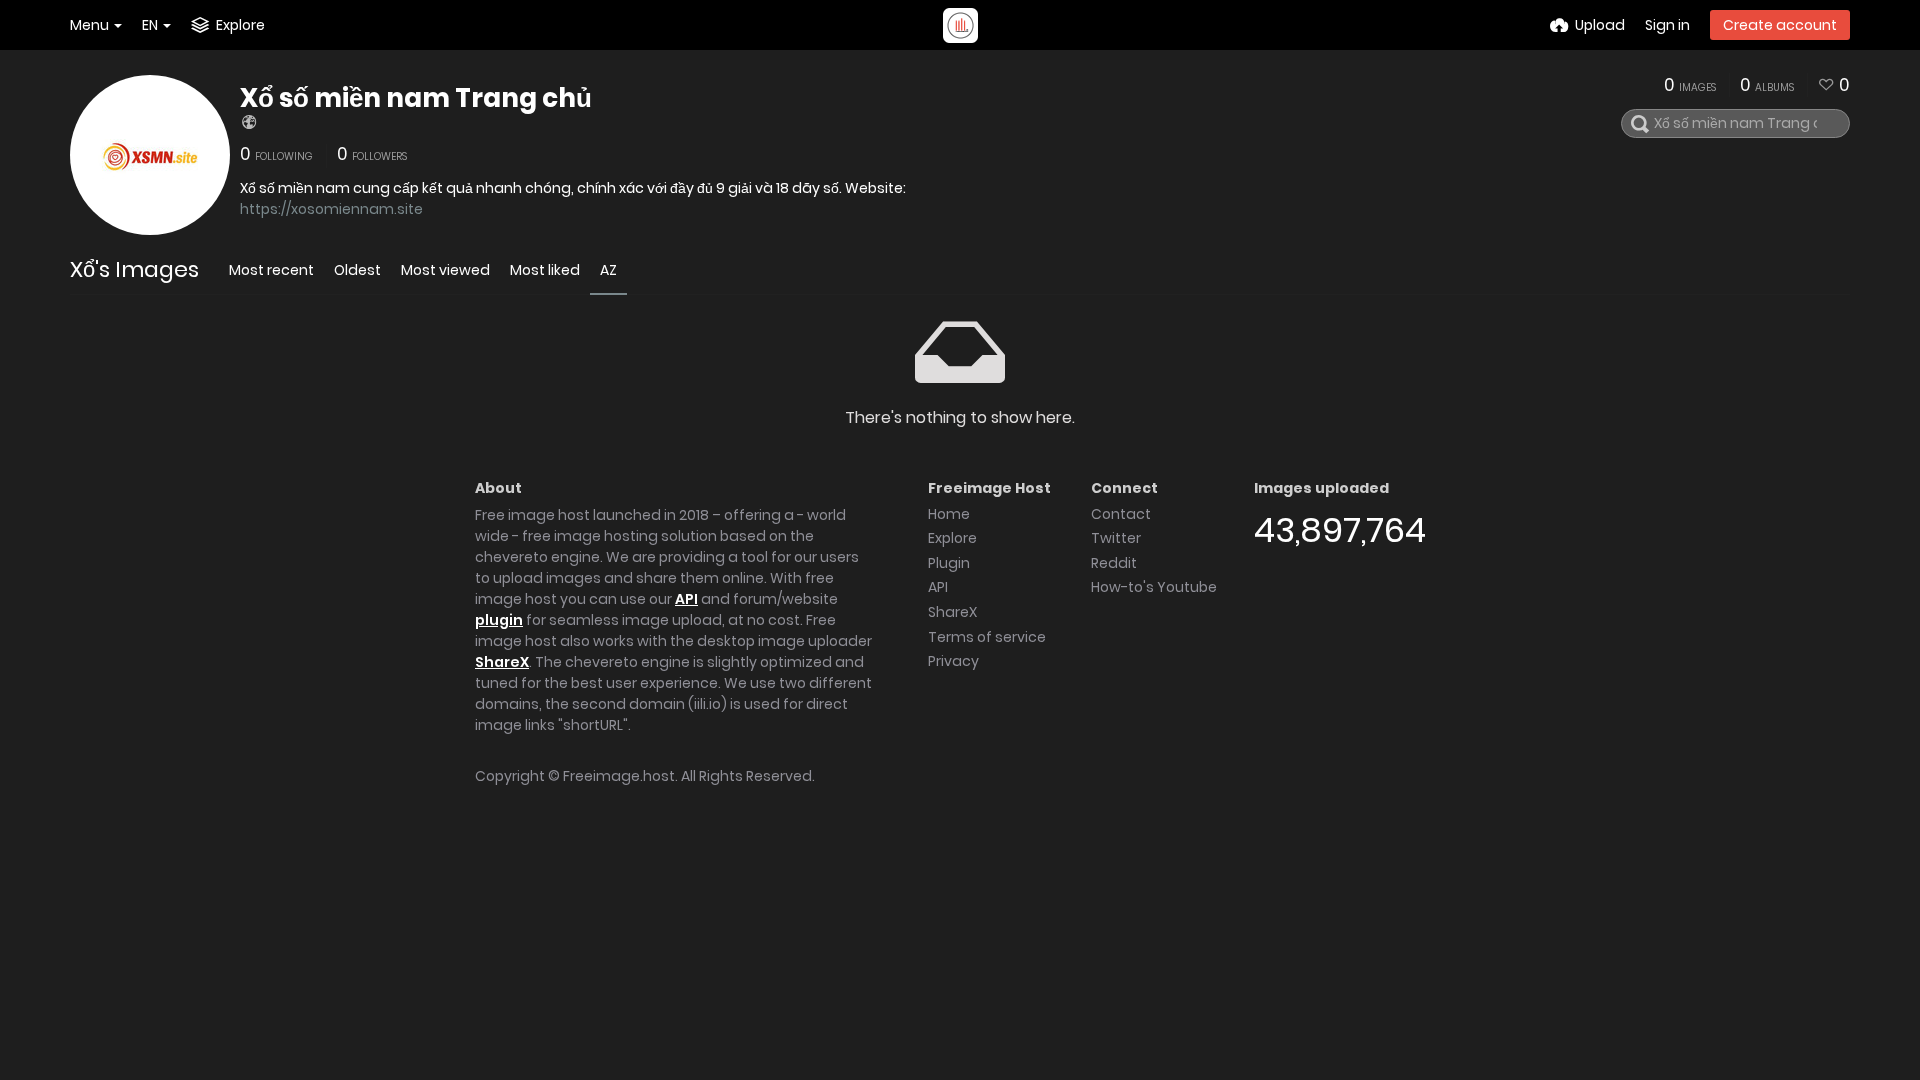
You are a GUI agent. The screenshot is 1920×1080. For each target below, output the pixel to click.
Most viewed (445, 270)
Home (949, 514)
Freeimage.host (619, 776)
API (686, 599)
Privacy (953, 661)
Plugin (949, 563)
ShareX (502, 662)
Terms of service (987, 637)
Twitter (1116, 538)
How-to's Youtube (1154, 587)
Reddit (1114, 563)
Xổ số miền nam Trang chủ (416, 98)
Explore (952, 538)
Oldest (357, 270)
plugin (499, 620)
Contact (1121, 514)
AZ (608, 270)
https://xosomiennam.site (331, 209)
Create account (1780, 25)
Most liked (545, 270)
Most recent (271, 270)
